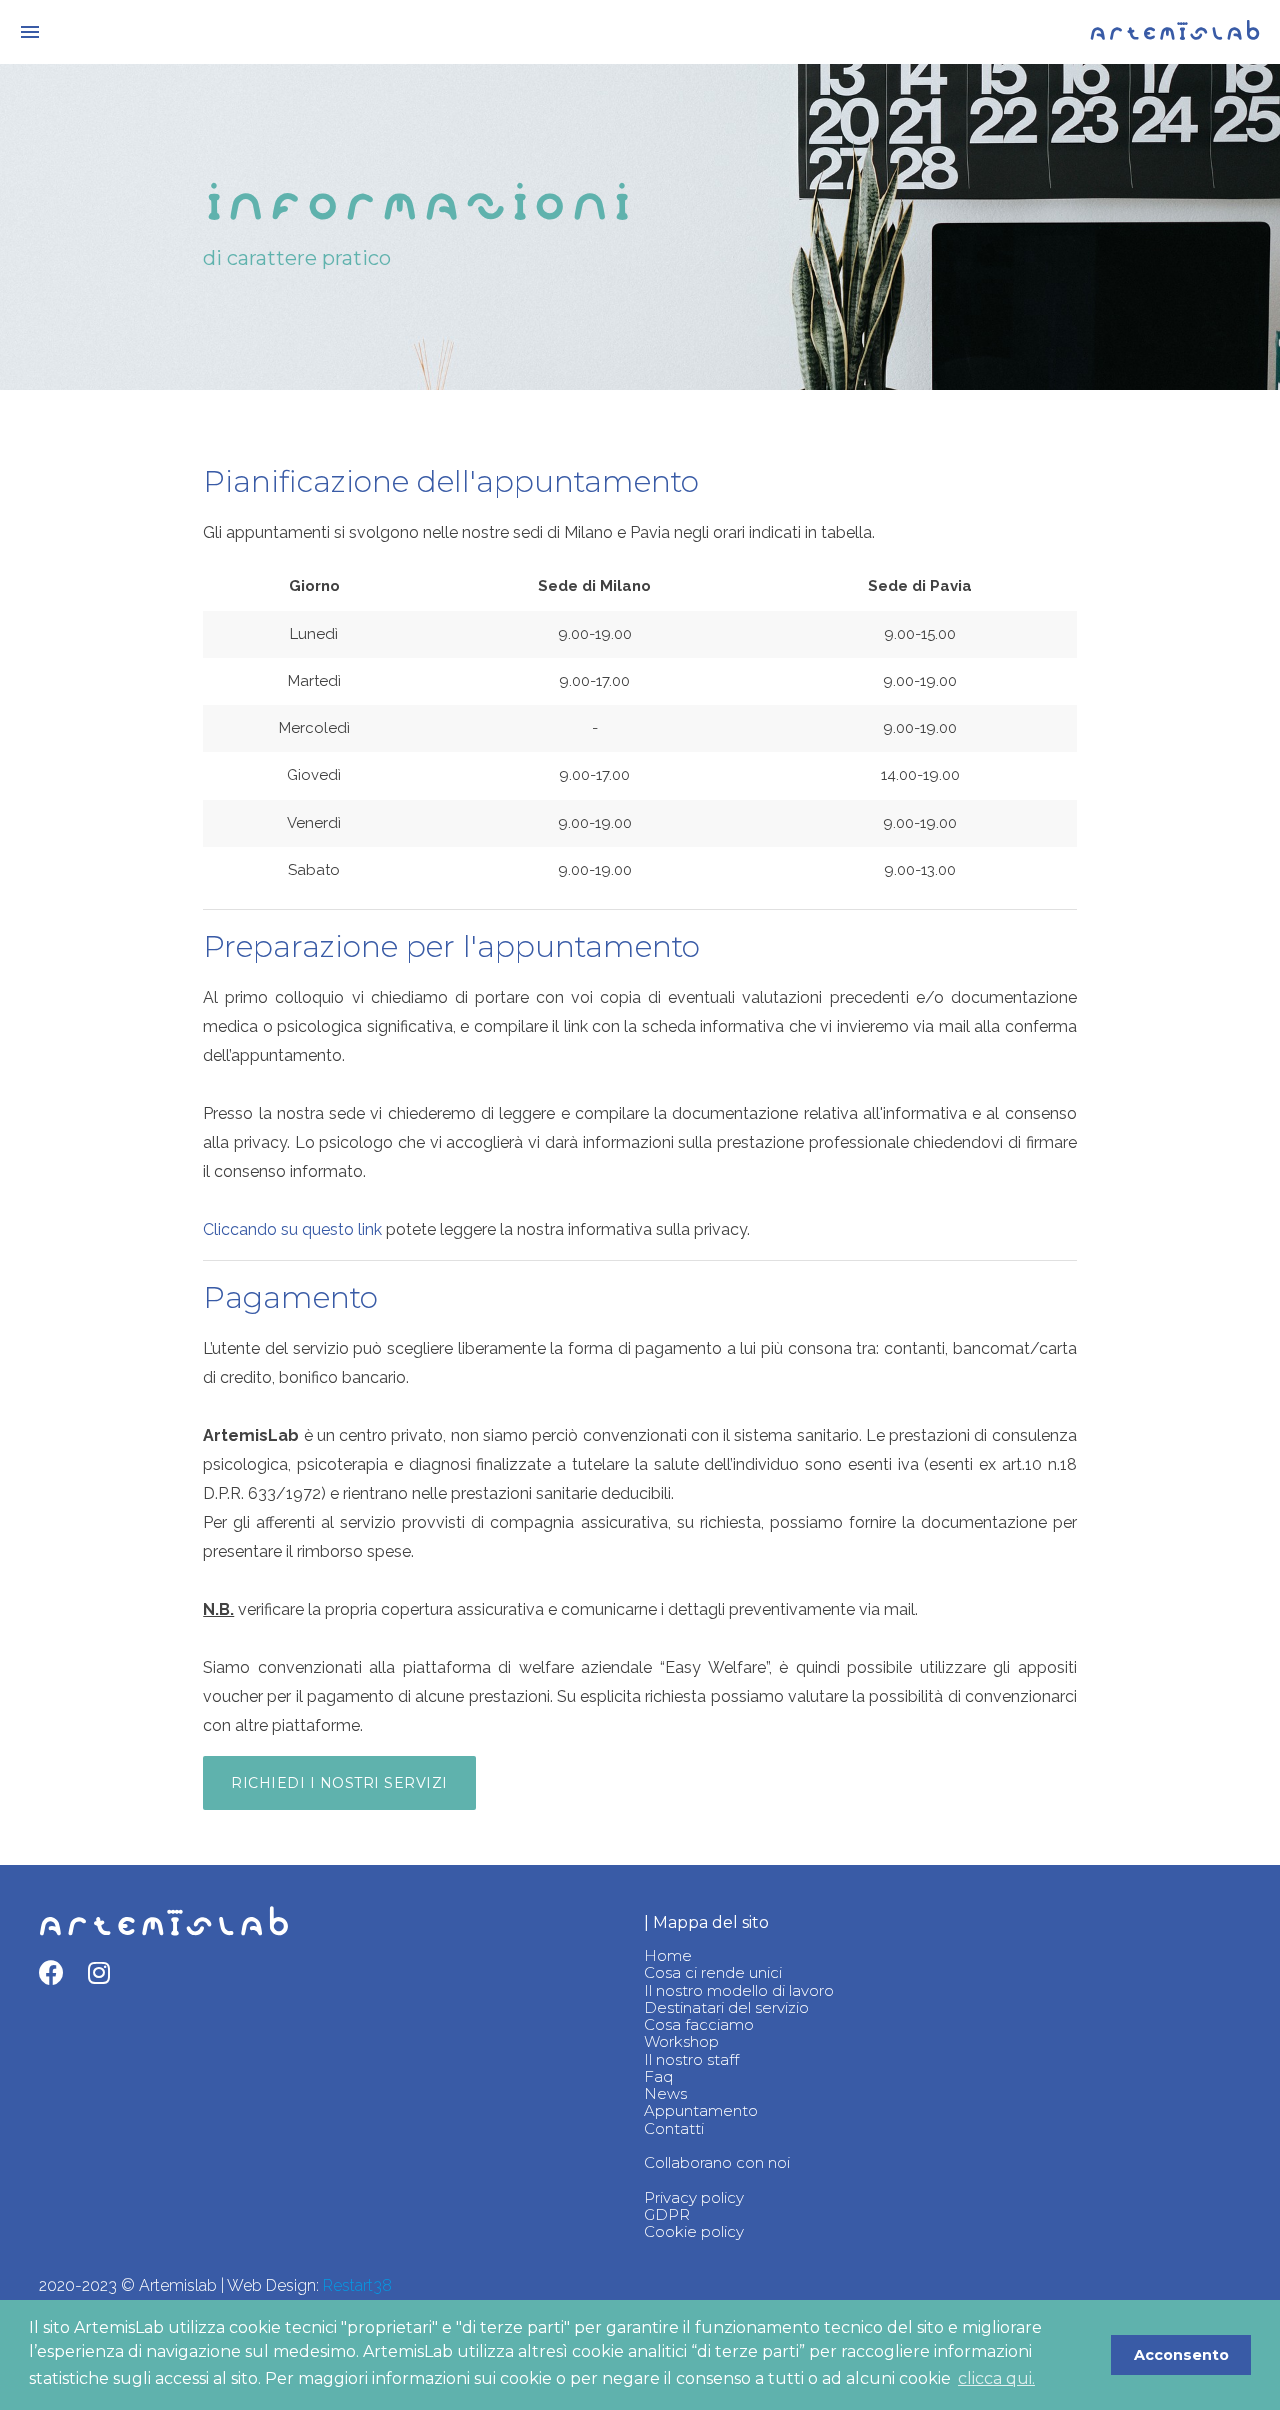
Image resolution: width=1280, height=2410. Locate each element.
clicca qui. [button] (996, 2378)
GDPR (667, 2214)
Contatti (674, 2128)
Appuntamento (701, 2110)
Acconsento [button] (1181, 2355)
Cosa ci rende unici (713, 1972)
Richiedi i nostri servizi (339, 1783)
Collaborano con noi (717, 2162)
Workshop (681, 2041)
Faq (658, 2076)
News (665, 2093)
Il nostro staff (691, 2059)
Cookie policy (694, 2231)
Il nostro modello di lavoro (739, 1990)
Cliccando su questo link (292, 1229)
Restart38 (357, 2285)
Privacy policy (694, 2197)
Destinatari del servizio (726, 2007)
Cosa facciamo (699, 2024)
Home (668, 1955)
